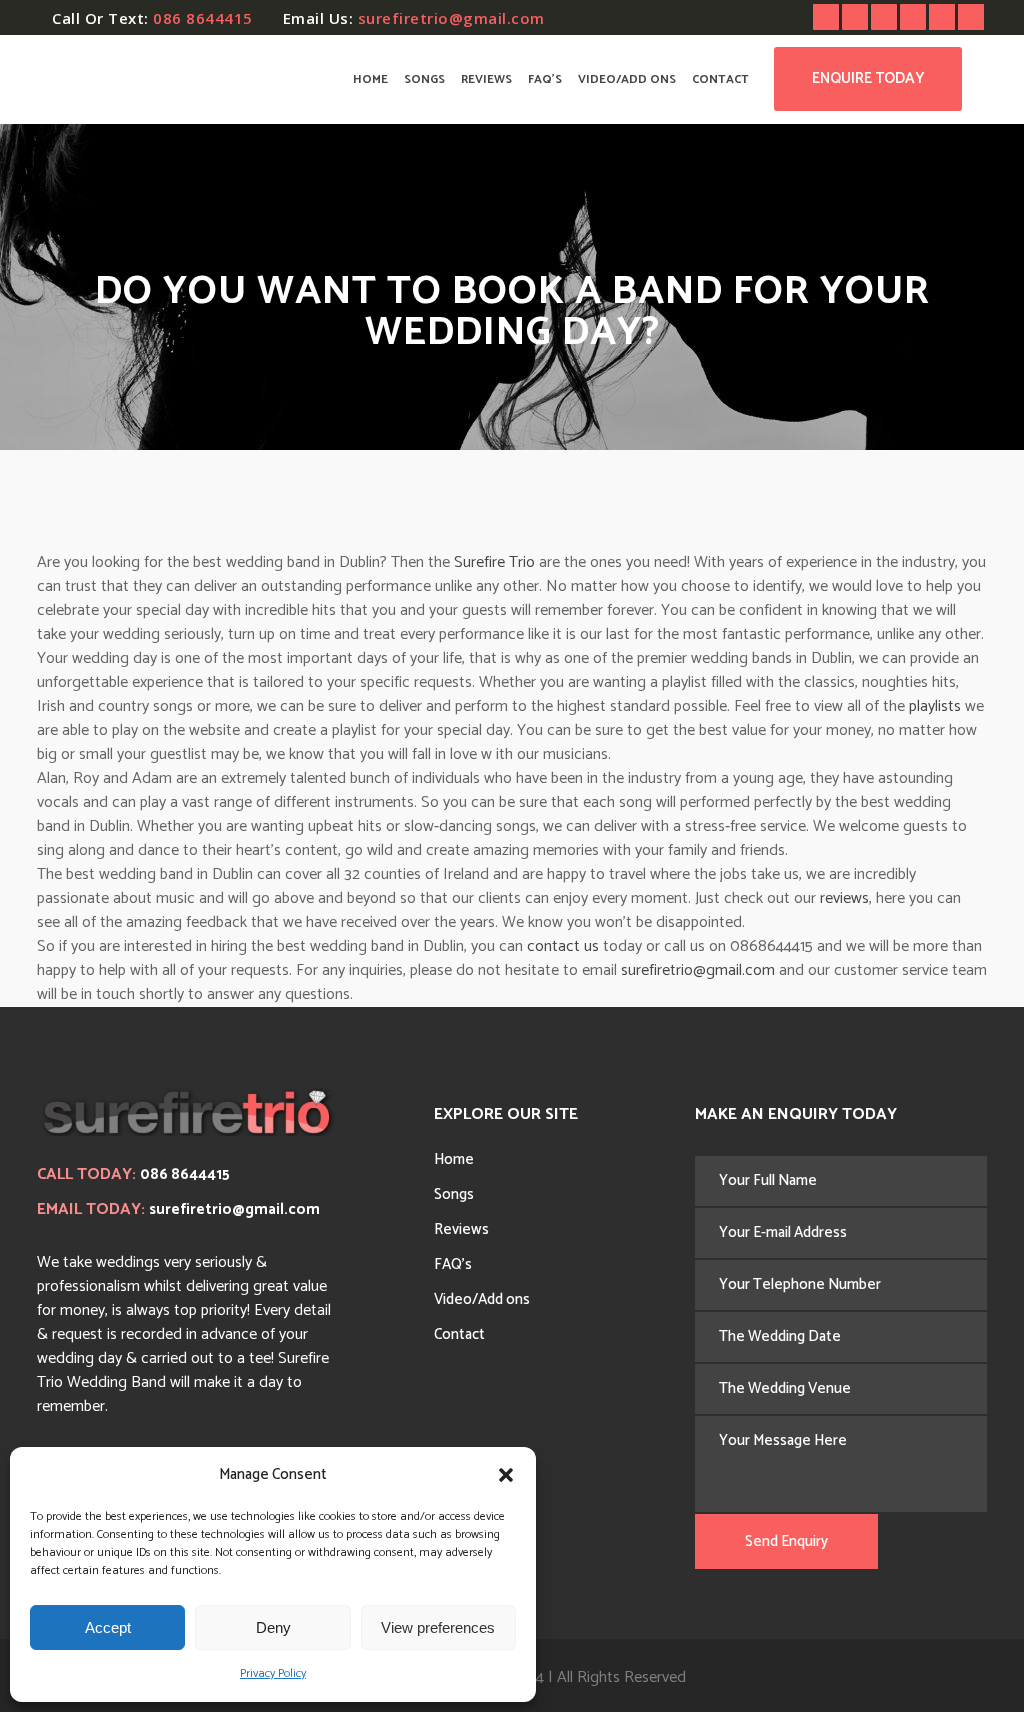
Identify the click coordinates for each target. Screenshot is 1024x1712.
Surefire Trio (494, 562)
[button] (506, 1475)
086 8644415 (203, 18)
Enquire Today (868, 78)
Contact (459, 1334)
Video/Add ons (482, 1299)
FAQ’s (453, 1264)
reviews (844, 898)
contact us (563, 946)
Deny (273, 1627)
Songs (454, 1194)
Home (454, 1159)
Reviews (461, 1229)
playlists (935, 706)
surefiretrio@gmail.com (451, 18)
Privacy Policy (273, 1673)
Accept (108, 1627)
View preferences (438, 1627)
